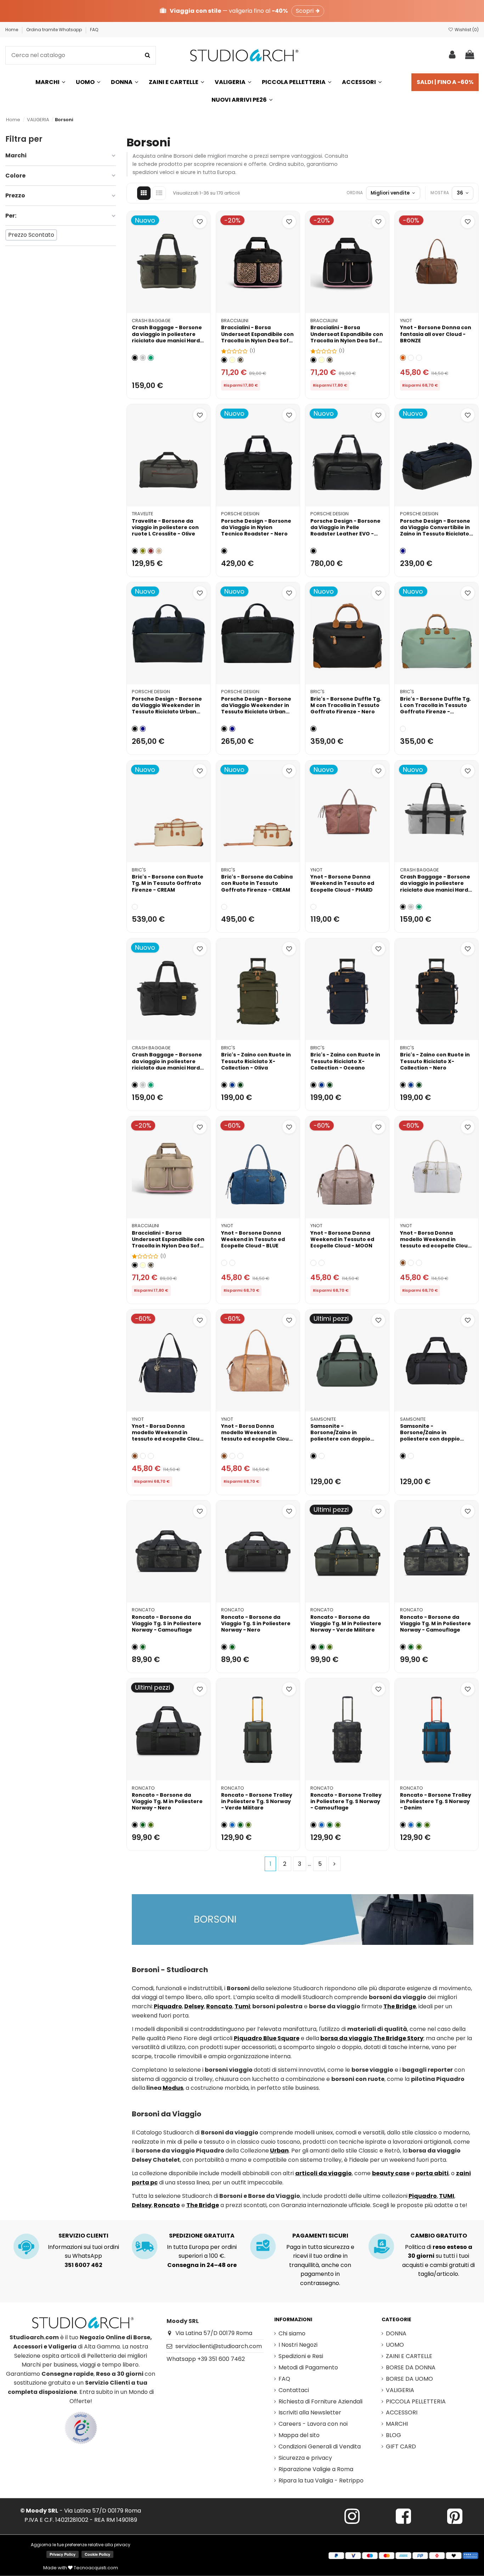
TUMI (447, 2196)
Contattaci (294, 2390)
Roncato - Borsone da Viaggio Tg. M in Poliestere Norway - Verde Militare (346, 1623)
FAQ (94, 30)
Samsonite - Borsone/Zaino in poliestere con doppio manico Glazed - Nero (430, 1436)
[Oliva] (240, 1085)
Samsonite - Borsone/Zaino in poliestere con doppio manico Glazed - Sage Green (340, 1439)
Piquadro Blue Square (267, 2038)
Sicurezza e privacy (305, 2458)
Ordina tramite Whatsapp (55, 30)
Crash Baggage (151, 321)
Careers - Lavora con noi (313, 2424)
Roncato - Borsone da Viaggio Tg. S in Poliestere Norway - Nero (256, 1623)
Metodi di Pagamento (308, 2367)
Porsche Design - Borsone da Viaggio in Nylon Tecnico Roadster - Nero (256, 527)
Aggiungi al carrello (173, 305)
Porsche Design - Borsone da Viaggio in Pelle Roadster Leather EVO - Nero (345, 531)
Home (12, 30)
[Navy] (403, 551)
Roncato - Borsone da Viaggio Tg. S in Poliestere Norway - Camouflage (167, 1623)
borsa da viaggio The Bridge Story (372, 2038)
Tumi (242, 2006)
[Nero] (135, 358)
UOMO (395, 2345)
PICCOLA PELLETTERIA (416, 2401)
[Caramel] (403, 1263)
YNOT (406, 321)
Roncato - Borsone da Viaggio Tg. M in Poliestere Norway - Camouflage (435, 1623)
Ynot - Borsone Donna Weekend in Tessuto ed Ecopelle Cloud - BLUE (253, 1239)
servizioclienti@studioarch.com (219, 2346)
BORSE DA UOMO (409, 2379)
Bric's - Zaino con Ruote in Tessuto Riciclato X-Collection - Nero (435, 1061)
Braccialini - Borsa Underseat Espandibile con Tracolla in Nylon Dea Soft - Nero (347, 337)
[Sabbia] (232, 360)
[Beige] (159, 551)
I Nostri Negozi (298, 2345)
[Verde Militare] (330, 1647)
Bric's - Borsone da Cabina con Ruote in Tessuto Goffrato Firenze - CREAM (257, 883)
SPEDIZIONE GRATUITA (202, 2236)
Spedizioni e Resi (301, 2356)
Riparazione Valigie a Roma (316, 2469)
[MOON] (232, 1263)
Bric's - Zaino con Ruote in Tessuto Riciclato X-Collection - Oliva (256, 1061)
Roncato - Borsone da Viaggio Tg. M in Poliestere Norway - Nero (167, 1801)
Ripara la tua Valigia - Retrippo (321, 2480)
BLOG (393, 2435)
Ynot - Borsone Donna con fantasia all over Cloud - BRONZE (436, 334)
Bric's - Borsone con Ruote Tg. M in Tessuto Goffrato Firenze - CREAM (168, 883)
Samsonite (323, 1419)
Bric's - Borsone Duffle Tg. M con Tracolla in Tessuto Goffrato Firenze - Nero (346, 705)
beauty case (391, 2173)
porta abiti (432, 2173)
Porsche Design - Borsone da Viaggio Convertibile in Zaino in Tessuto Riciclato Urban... (435, 531)
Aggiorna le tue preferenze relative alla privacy (81, 2545)
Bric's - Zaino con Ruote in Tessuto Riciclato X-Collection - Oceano (345, 1061)
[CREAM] (135, 907)
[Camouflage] (143, 1647)
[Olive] (143, 551)
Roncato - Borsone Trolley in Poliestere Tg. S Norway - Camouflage (346, 1801)
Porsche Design (240, 514)
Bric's (317, 692)
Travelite (142, 514)
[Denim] (232, 1825)
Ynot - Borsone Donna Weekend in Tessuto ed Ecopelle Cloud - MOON (342, 1239)
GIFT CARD (401, 2446)
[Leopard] (240, 360)
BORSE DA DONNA (411, 2367)
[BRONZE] (419, 358)
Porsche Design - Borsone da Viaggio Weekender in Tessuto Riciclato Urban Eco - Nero (256, 709)
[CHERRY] (411, 358)
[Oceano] (232, 1085)
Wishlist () (466, 30)
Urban (279, 2151)
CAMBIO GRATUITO (439, 2236)
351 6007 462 (83, 2265)
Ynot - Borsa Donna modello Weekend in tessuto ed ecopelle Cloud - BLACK (167, 1436)
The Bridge (400, 2006)
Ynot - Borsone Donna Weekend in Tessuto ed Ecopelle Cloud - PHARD (342, 883)
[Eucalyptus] (403, 729)
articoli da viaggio (323, 2173)
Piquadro (168, 2006)
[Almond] (403, 358)
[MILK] (419, 1263)
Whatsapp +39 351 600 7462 (206, 2359)
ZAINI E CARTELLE (409, 2356)
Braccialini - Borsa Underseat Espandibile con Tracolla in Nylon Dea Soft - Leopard (257, 337)
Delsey (194, 2006)
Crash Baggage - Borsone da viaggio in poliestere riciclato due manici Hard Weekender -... (167, 337)
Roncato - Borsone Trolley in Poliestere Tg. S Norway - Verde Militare (257, 1801)
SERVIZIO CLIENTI (83, 2236)
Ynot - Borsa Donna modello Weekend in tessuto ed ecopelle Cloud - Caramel (257, 1436)
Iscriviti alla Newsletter (310, 2412)
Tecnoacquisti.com (95, 2568)
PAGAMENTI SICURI (320, 2236)
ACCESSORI (402, 2412)
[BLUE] (224, 1263)
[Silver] (143, 358)
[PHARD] (313, 907)
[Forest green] (151, 358)
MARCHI (397, 2424)
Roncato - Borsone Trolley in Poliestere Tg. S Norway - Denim (436, 1801)
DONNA (396, 2333)
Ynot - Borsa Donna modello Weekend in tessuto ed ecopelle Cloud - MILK (436, 1243)
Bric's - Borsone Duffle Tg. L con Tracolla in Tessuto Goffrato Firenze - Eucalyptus (435, 709)
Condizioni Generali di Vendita (320, 2446)
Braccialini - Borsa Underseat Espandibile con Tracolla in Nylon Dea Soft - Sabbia (168, 1243)
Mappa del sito (299, 2435)
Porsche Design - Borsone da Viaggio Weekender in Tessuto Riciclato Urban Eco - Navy (167, 709)
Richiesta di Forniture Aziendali (320, 2401)
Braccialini (235, 321)
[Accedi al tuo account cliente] (452, 55)
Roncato (143, 1610)
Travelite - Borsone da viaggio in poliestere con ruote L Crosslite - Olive (165, 527)
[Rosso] (151, 551)
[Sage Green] (322, 1456)
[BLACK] (411, 1263)
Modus (173, 2088)
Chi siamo (292, 2333)
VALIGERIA (400, 2390)
